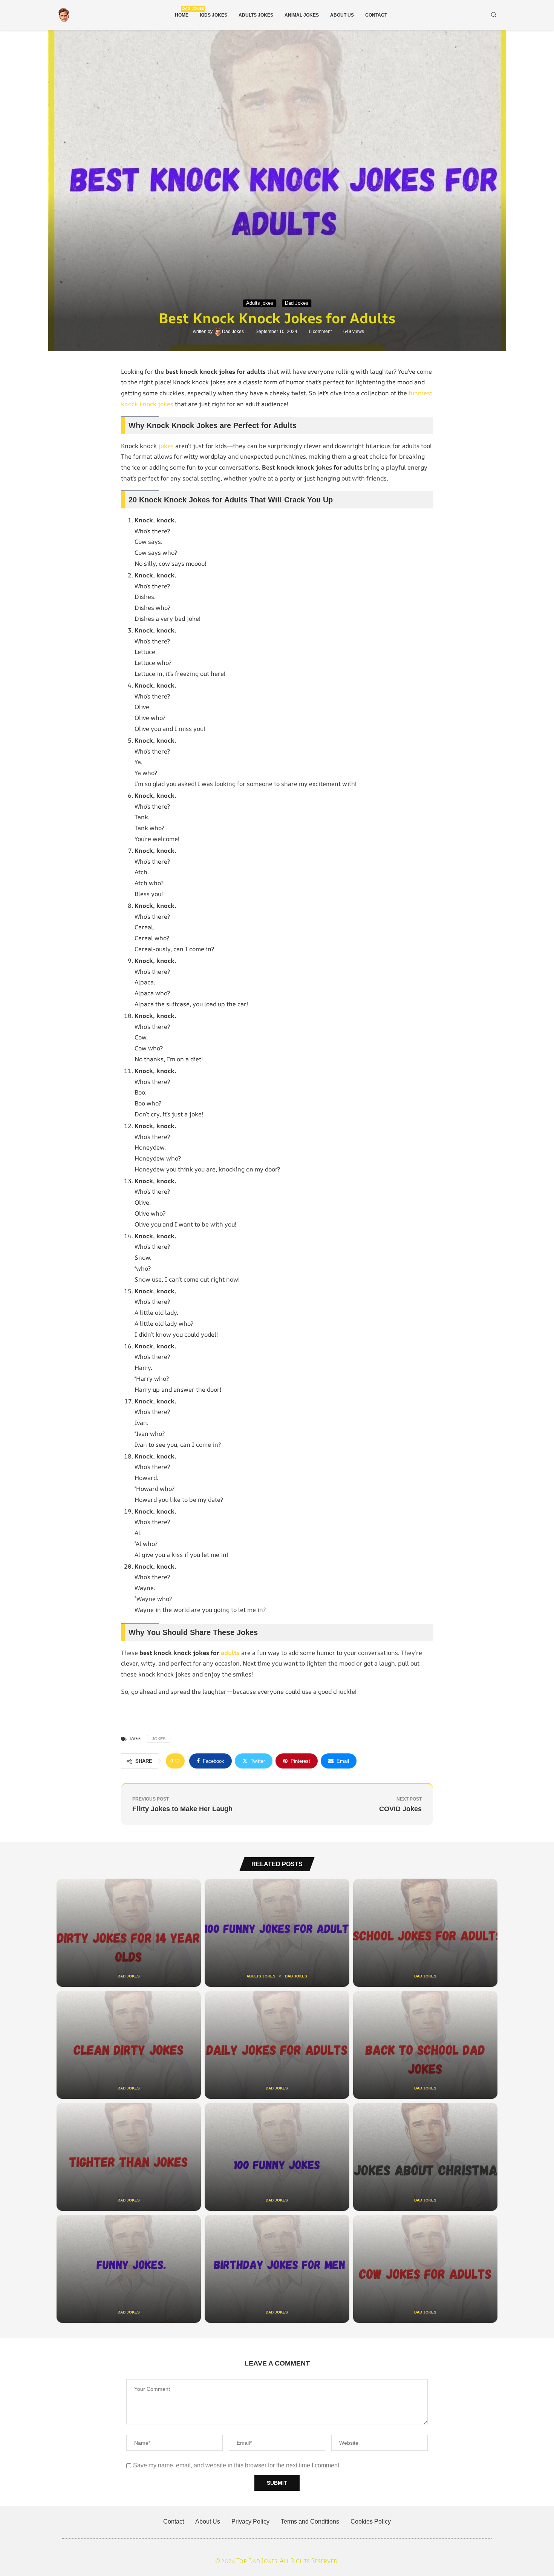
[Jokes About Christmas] (425, 2157)
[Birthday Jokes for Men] (277, 2269)
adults (230, 1653)
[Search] (494, 15)
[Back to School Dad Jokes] (425, 2045)
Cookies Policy (371, 2522)
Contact (376, 15)
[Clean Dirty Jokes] (129, 2045)
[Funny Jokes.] (129, 2269)
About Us (342, 15)
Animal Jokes (302, 15)
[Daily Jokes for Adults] (277, 2045)
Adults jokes (256, 15)
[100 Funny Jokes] (277, 2157)
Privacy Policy (250, 2522)
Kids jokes (213, 15)
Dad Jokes (233, 332)
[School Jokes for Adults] (425, 1933)
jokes (166, 446)
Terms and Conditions (310, 2522)
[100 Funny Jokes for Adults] (277, 1933)
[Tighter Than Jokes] (129, 2157)
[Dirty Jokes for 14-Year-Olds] (129, 1933)
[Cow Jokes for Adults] (425, 2269)
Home (182, 12)
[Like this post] (178, 1761)
